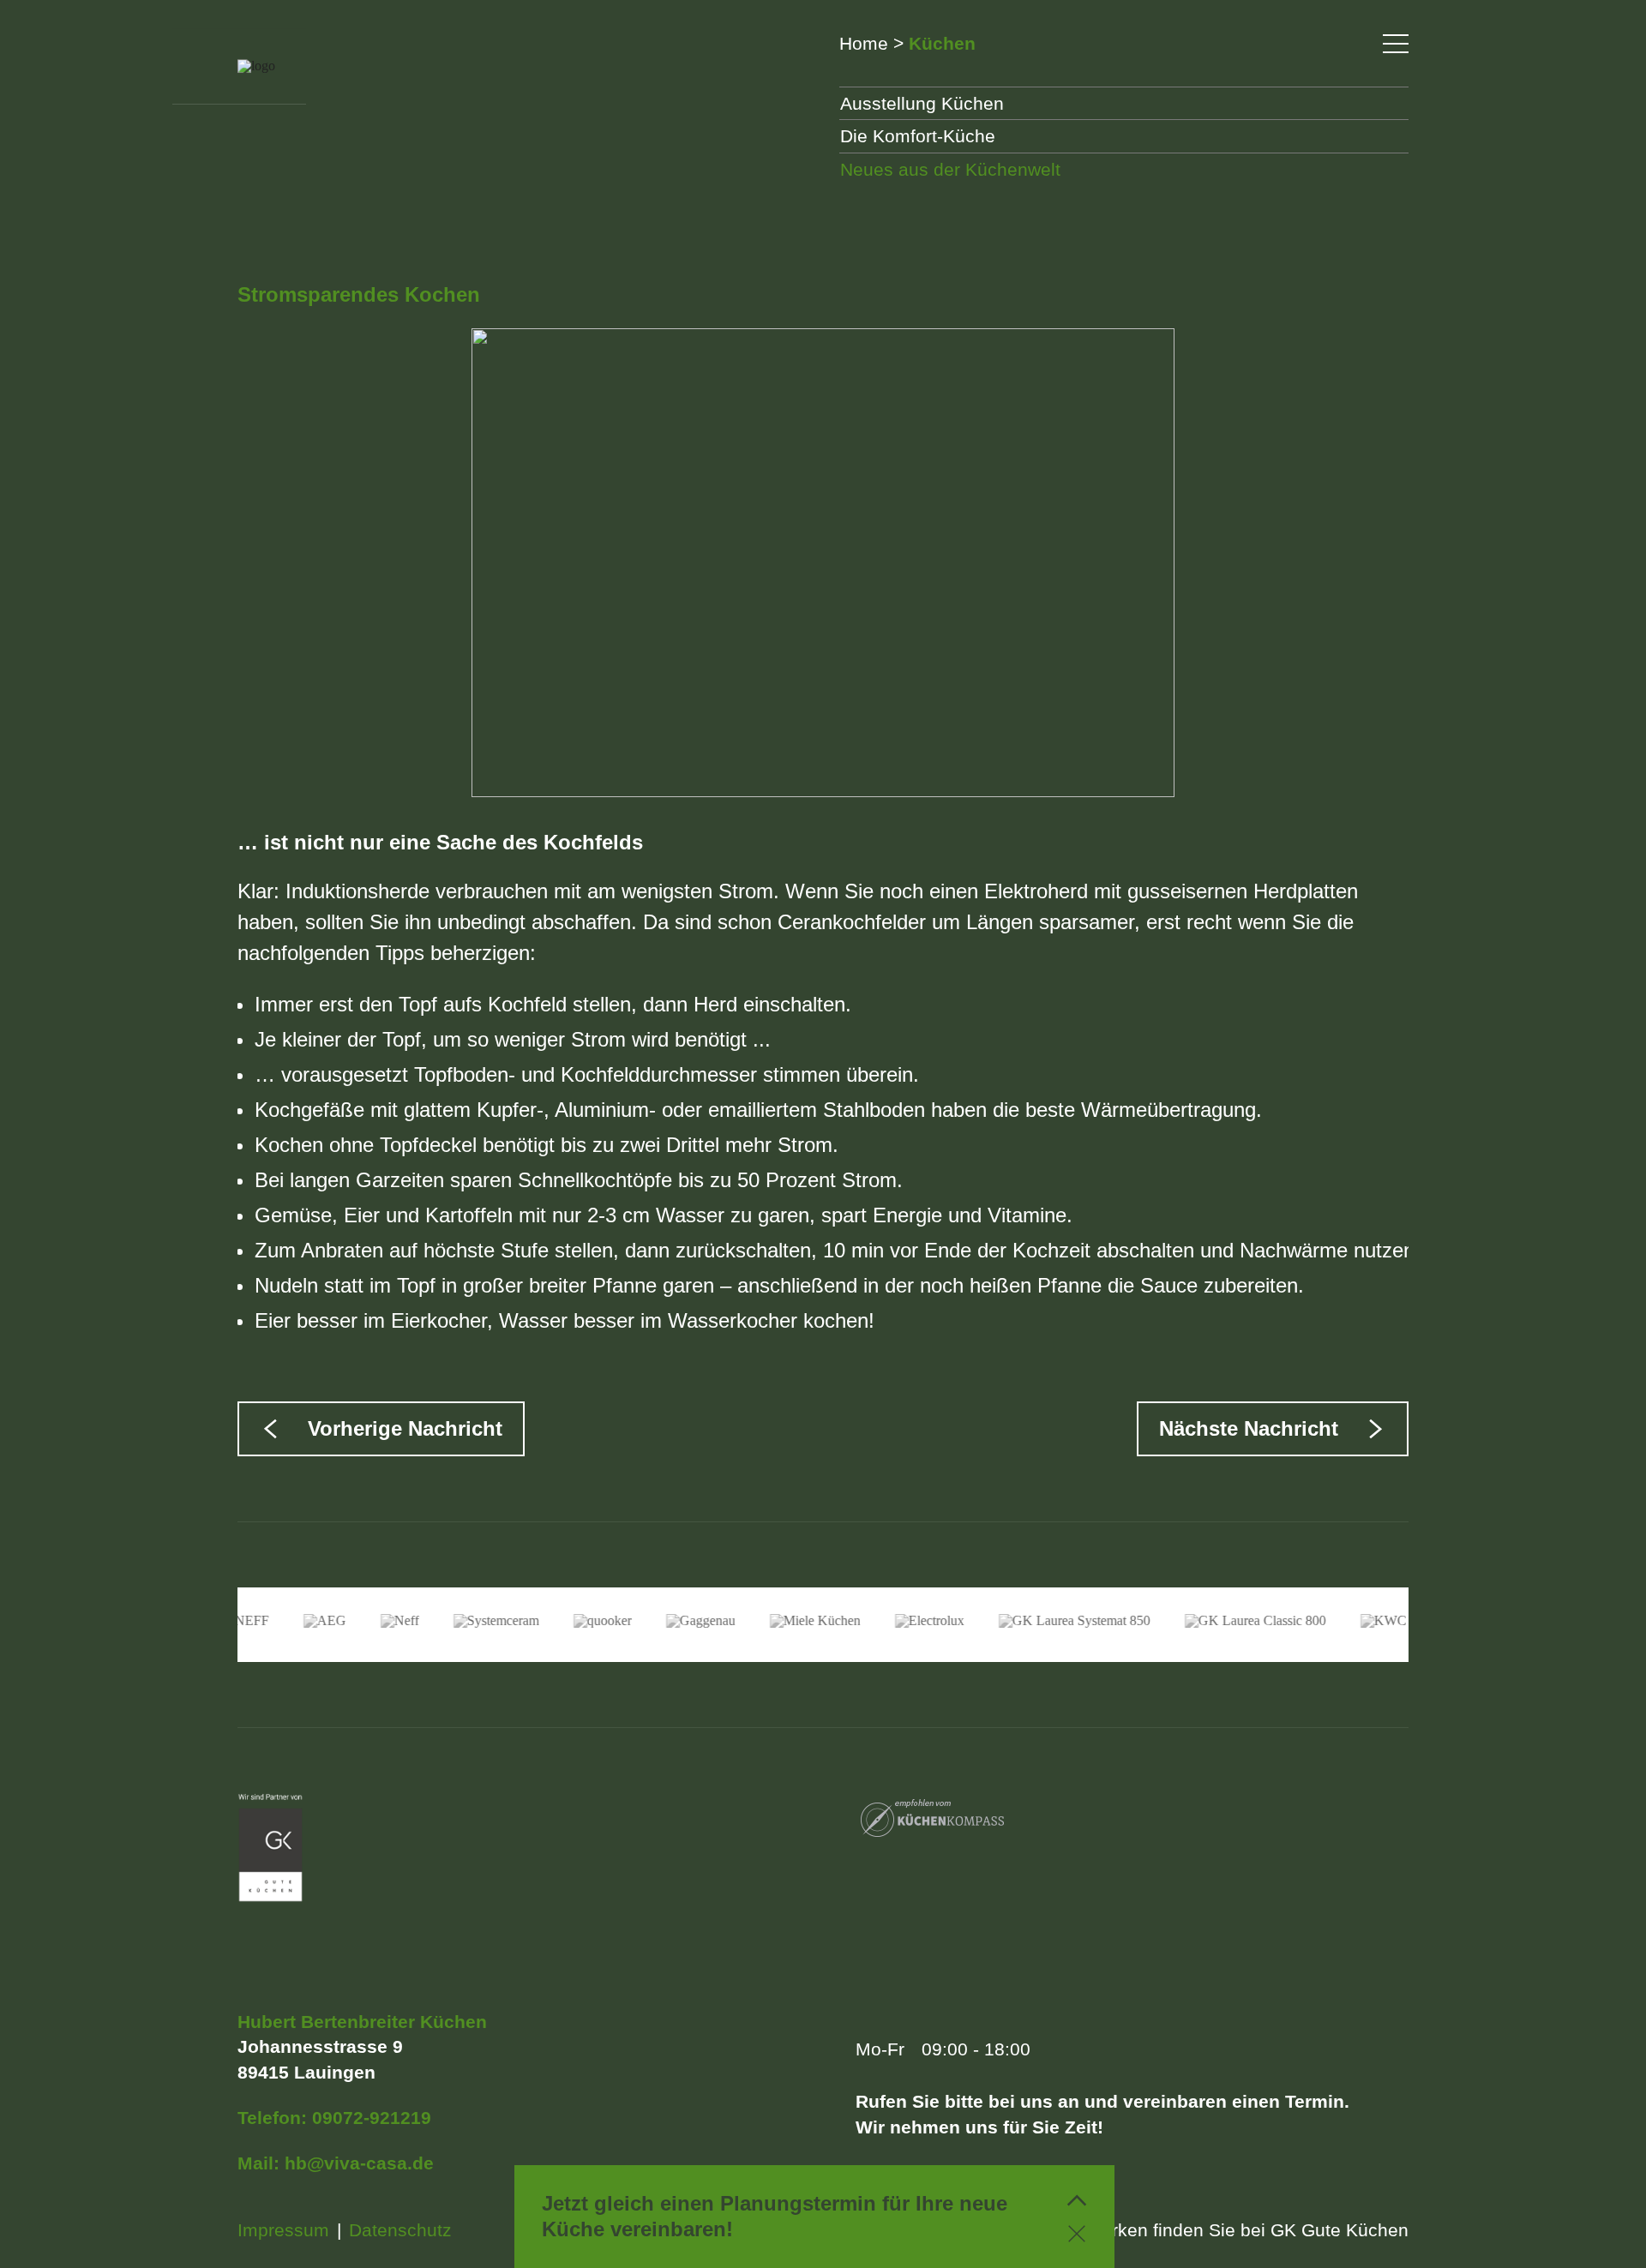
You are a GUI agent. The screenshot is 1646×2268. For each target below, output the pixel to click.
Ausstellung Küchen (922, 103)
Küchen (942, 43)
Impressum (283, 2230)
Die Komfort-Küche (918, 136)
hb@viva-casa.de (359, 2163)
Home (864, 43)
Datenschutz (400, 2230)
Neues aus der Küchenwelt (950, 169)
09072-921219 (372, 2118)
